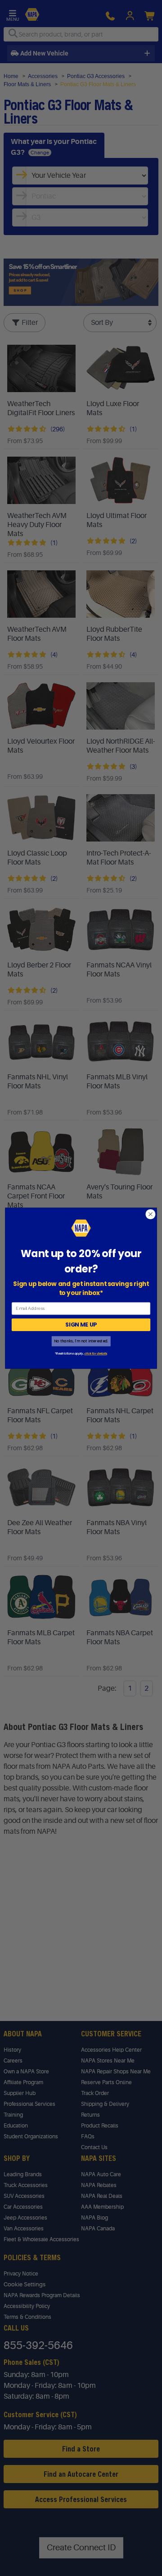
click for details (95, 1354)
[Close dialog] (151, 1214)
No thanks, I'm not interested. (81, 1341)
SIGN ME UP (81, 1325)
